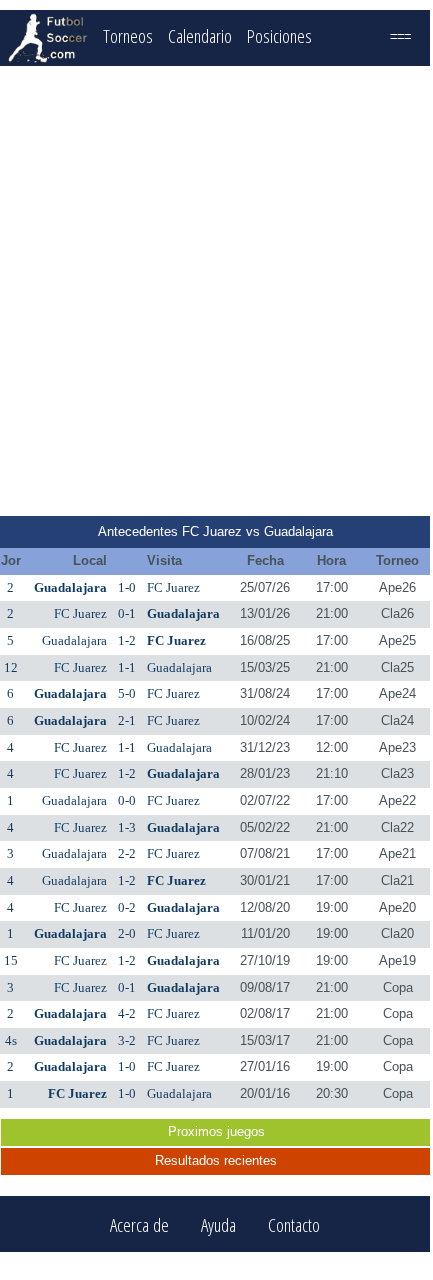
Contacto (294, 1224)
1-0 (127, 587)
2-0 (127, 933)
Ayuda (218, 1224)
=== (400, 35)
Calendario (200, 35)
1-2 (127, 640)
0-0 (127, 800)
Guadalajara (70, 587)
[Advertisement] (215, 291)
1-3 (127, 827)
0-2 (127, 907)
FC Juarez (173, 587)
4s (11, 1040)
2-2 (127, 853)
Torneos (128, 35)
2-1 (127, 720)
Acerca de (139, 1224)
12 (11, 667)
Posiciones (279, 35)
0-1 (127, 613)
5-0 (127, 693)
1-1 (127, 667)
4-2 (127, 1013)
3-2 (127, 1040)
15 (11, 960)
